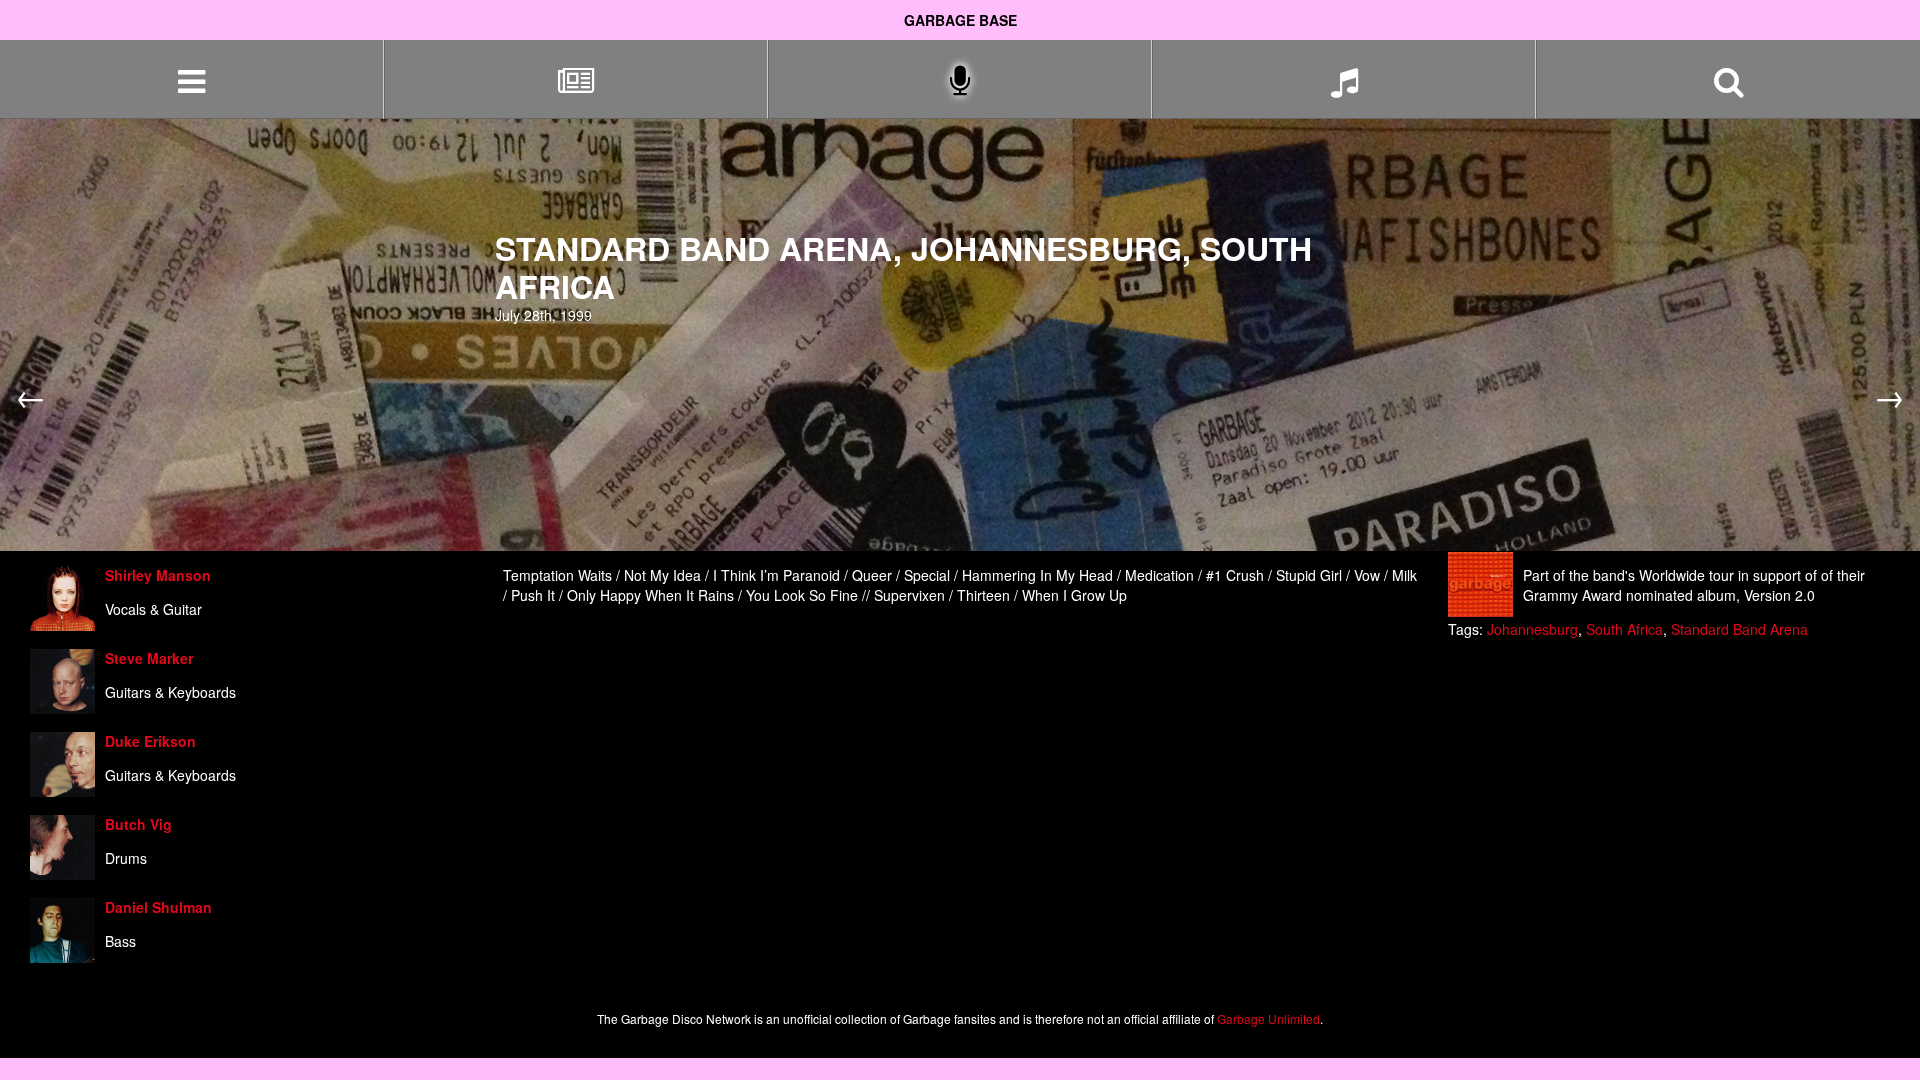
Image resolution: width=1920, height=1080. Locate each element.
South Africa (1624, 629)
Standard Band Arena (1739, 629)
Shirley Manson (158, 575)
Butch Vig (138, 824)
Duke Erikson (150, 741)
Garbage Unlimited (1268, 1018)
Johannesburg (1532, 629)
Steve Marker (149, 658)
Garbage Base (960, 20)
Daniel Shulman (158, 907)
